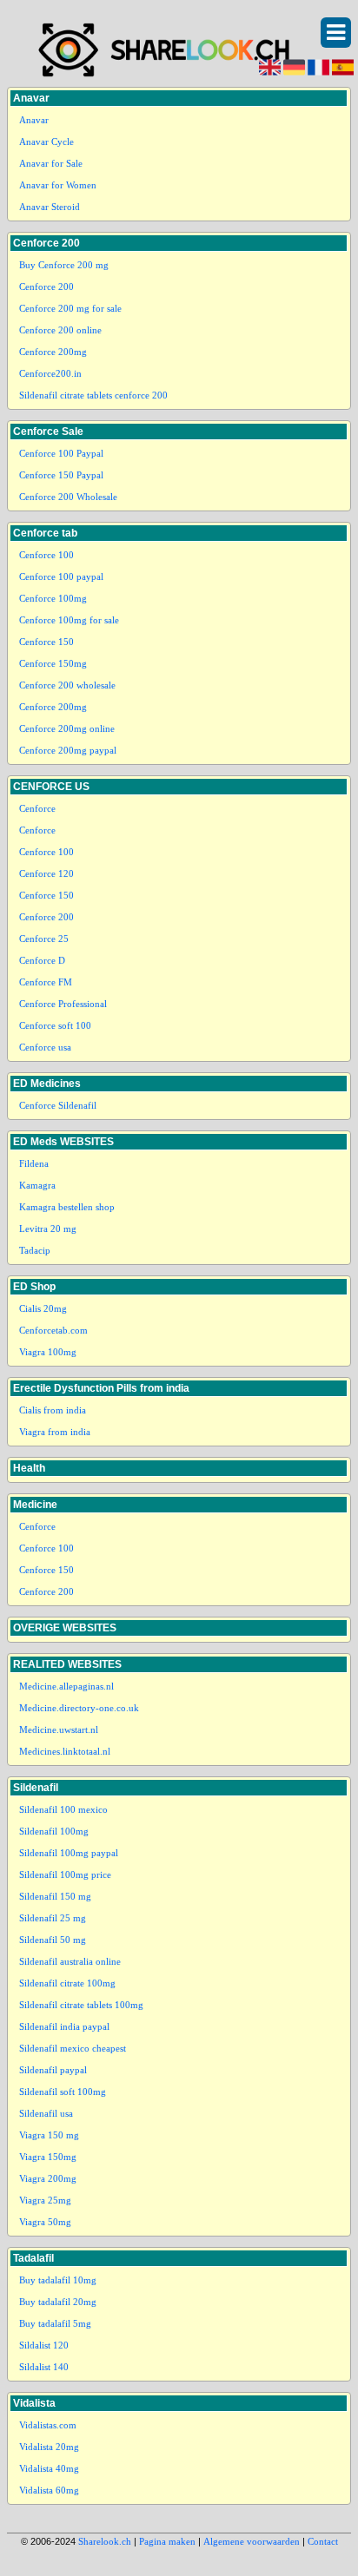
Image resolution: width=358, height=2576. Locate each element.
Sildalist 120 (44, 2345)
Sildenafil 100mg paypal (69, 1853)
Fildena (34, 1163)
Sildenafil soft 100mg (63, 2092)
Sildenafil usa (46, 2113)
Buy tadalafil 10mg (58, 2280)
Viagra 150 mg (49, 2135)
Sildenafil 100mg (54, 1831)
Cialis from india (53, 1410)
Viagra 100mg (48, 1352)
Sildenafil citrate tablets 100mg (81, 2005)
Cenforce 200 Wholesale (68, 497)
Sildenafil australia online (70, 1961)
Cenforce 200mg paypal (68, 750)
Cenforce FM (46, 982)
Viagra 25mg (45, 2200)
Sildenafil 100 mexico (63, 1809)
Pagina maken (167, 2541)
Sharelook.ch (105, 2541)
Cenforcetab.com (53, 1330)
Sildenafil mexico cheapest (73, 2048)
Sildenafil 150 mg (55, 1896)
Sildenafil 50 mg (53, 1940)
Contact (323, 2541)
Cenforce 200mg (53, 352)
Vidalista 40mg (49, 2468)
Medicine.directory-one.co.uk (79, 1708)
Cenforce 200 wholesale (67, 685)
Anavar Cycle (46, 142)
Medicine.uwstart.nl (59, 1729)
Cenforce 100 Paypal (61, 453)
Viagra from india (55, 1432)
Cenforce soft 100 (55, 1025)
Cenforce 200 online (60, 330)
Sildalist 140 (44, 2367)
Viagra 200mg (48, 2178)
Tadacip (35, 1250)
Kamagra (37, 1185)
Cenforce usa (45, 1047)
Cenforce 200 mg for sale (70, 308)
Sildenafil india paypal (64, 2026)
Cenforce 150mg (53, 663)
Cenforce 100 (46, 555)
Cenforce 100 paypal (61, 576)
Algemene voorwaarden (252, 2541)
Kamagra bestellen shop (67, 1207)
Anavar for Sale (51, 163)
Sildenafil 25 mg (53, 1918)
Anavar (34, 120)
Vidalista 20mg (49, 2447)
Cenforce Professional (63, 1004)
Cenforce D (42, 960)
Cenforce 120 (46, 873)
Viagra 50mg (45, 2222)
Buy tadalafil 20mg (58, 2302)
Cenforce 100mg (53, 598)
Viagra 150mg (48, 2157)
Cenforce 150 (46, 642)
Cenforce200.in (50, 373)
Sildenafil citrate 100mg (67, 1983)
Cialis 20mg (43, 1308)
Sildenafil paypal (53, 2070)
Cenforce (37, 808)
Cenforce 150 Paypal (61, 475)
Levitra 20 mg (48, 1229)
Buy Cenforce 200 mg (64, 265)
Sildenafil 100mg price (65, 1874)
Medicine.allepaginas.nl (66, 1686)
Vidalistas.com (48, 2425)
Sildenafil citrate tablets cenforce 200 (93, 395)
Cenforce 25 (44, 939)
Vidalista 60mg (49, 2490)
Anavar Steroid (50, 207)
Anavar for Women (58, 185)
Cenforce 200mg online (67, 728)
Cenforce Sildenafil (58, 1105)
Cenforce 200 (46, 287)
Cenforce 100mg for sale (69, 620)
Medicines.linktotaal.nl (65, 1751)
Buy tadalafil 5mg (55, 2323)
